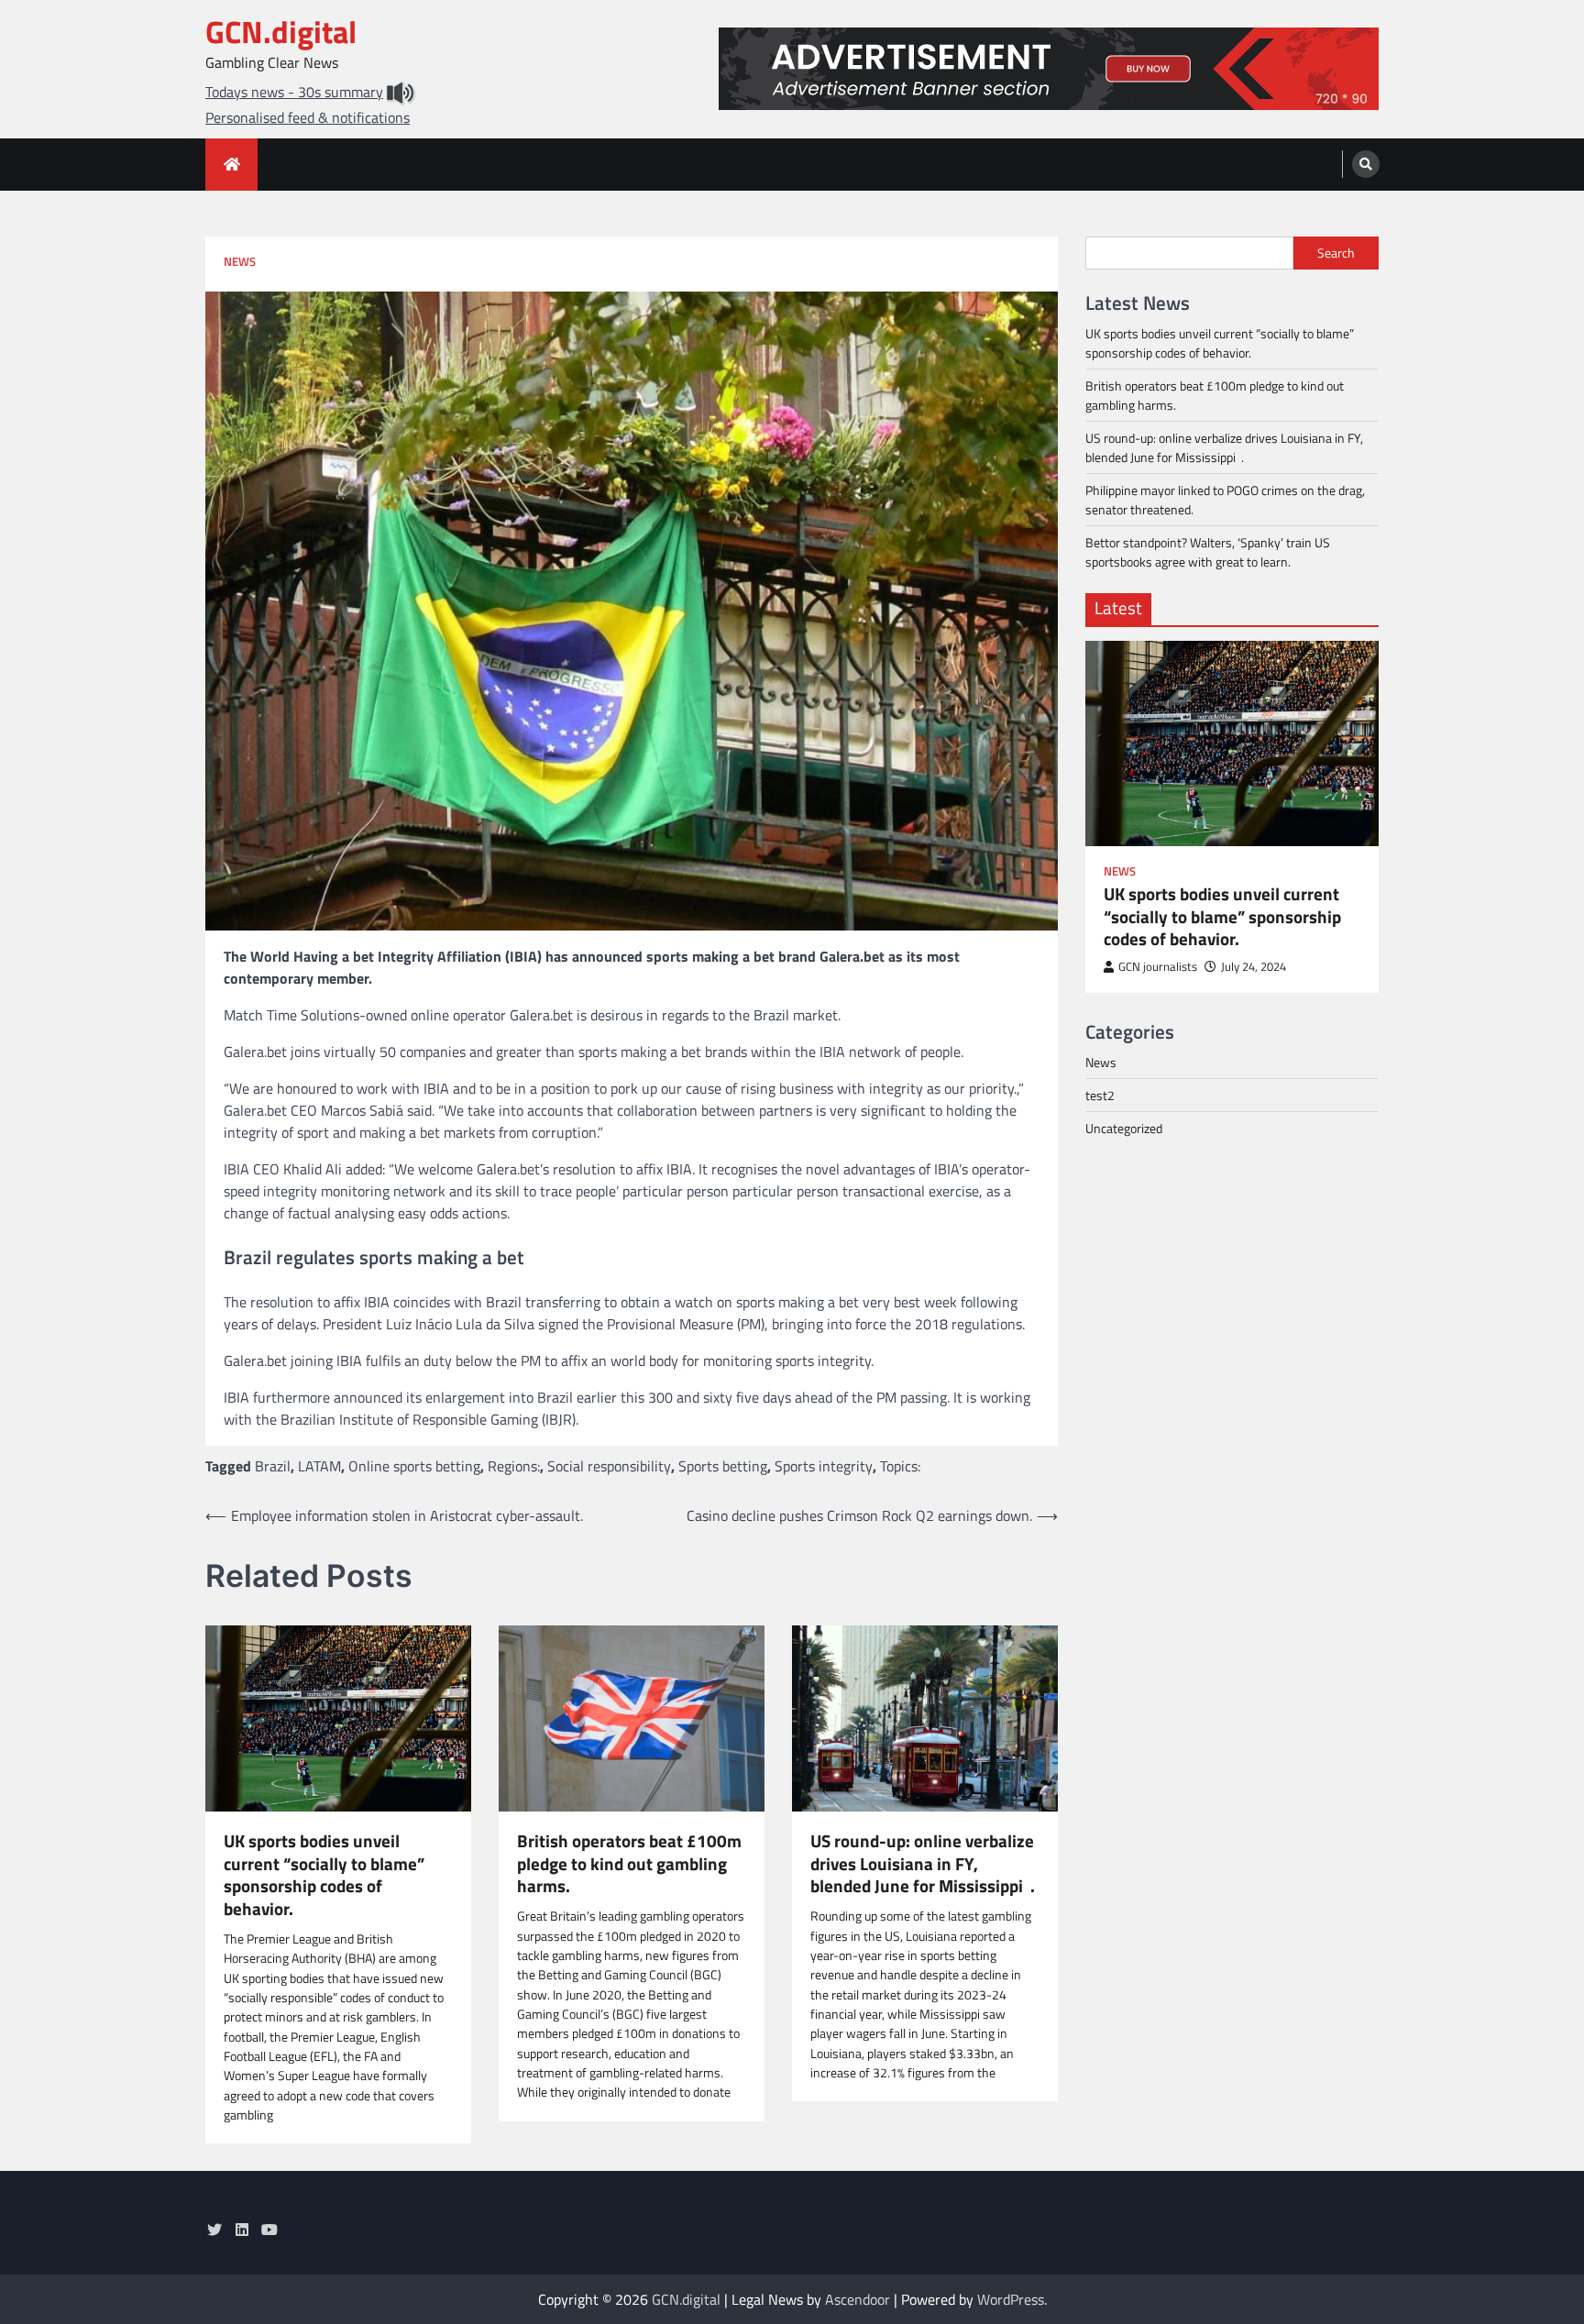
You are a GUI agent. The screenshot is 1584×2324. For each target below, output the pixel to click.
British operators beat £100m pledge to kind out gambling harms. (629, 1864)
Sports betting (723, 1466)
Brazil (273, 1466)
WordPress (1011, 2299)
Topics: (900, 1466)
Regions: (514, 1466)
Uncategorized (1124, 1128)
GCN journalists (1158, 967)
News (240, 262)
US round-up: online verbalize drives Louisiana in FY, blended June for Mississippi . (923, 1864)
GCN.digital (281, 32)
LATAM (319, 1466)
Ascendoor (858, 2299)
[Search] (1366, 164)
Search (1336, 253)
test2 (1100, 1095)
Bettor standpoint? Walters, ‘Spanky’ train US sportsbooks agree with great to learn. (1208, 552)
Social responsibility (609, 1466)
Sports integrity (824, 1466)
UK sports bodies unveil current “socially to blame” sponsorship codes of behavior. (324, 1875)
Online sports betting (414, 1466)
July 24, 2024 (1254, 967)
